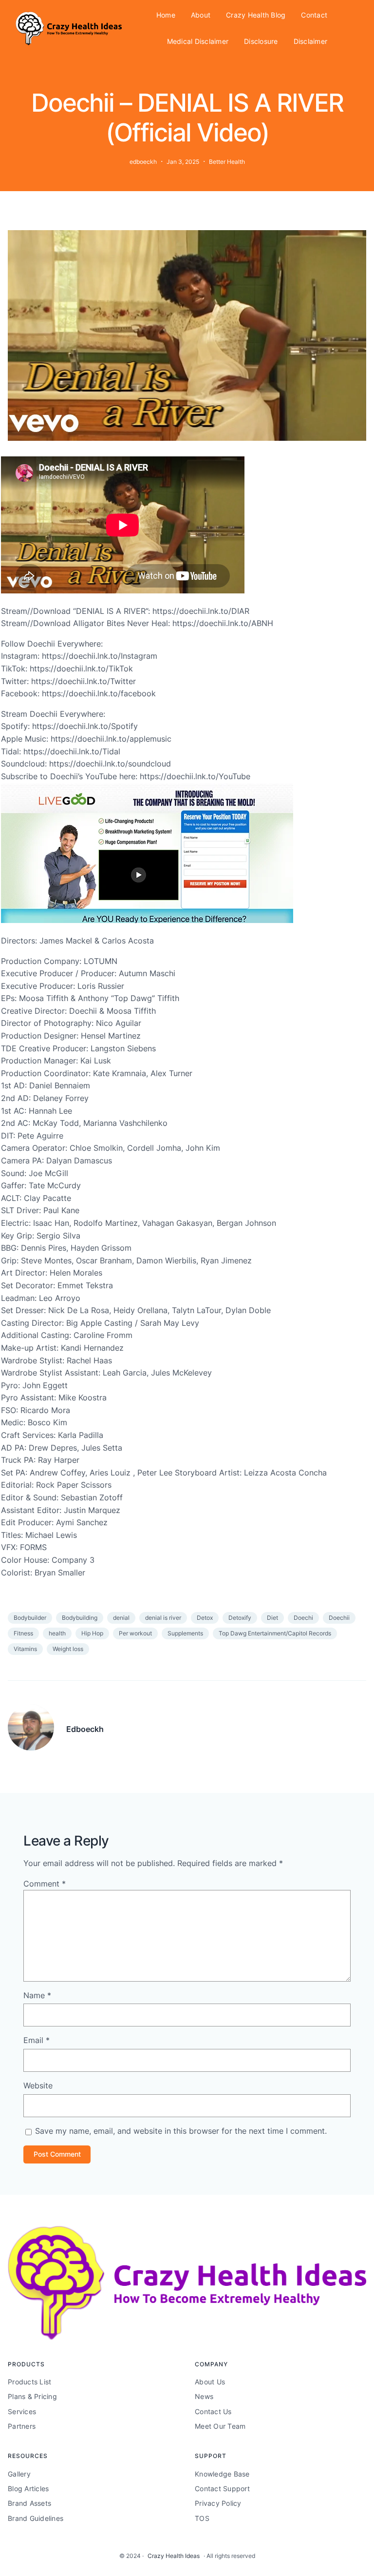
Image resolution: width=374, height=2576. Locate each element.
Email (37, 2040)
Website (38, 2085)
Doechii (339, 1618)
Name (37, 1995)
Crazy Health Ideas (174, 2556)
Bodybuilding (80, 1618)
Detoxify (240, 1618)
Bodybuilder (30, 1618)
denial (121, 1618)
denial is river (163, 1618)
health (57, 1633)
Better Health (227, 162)
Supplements (185, 1633)
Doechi (303, 1618)
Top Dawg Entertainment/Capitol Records (275, 1633)
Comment (45, 1884)
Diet (272, 1618)
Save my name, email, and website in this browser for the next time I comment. (181, 2131)
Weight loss (68, 1649)
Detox (205, 1618)
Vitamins (25, 1649)
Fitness (23, 1633)
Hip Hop (92, 1633)
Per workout (135, 1633)
